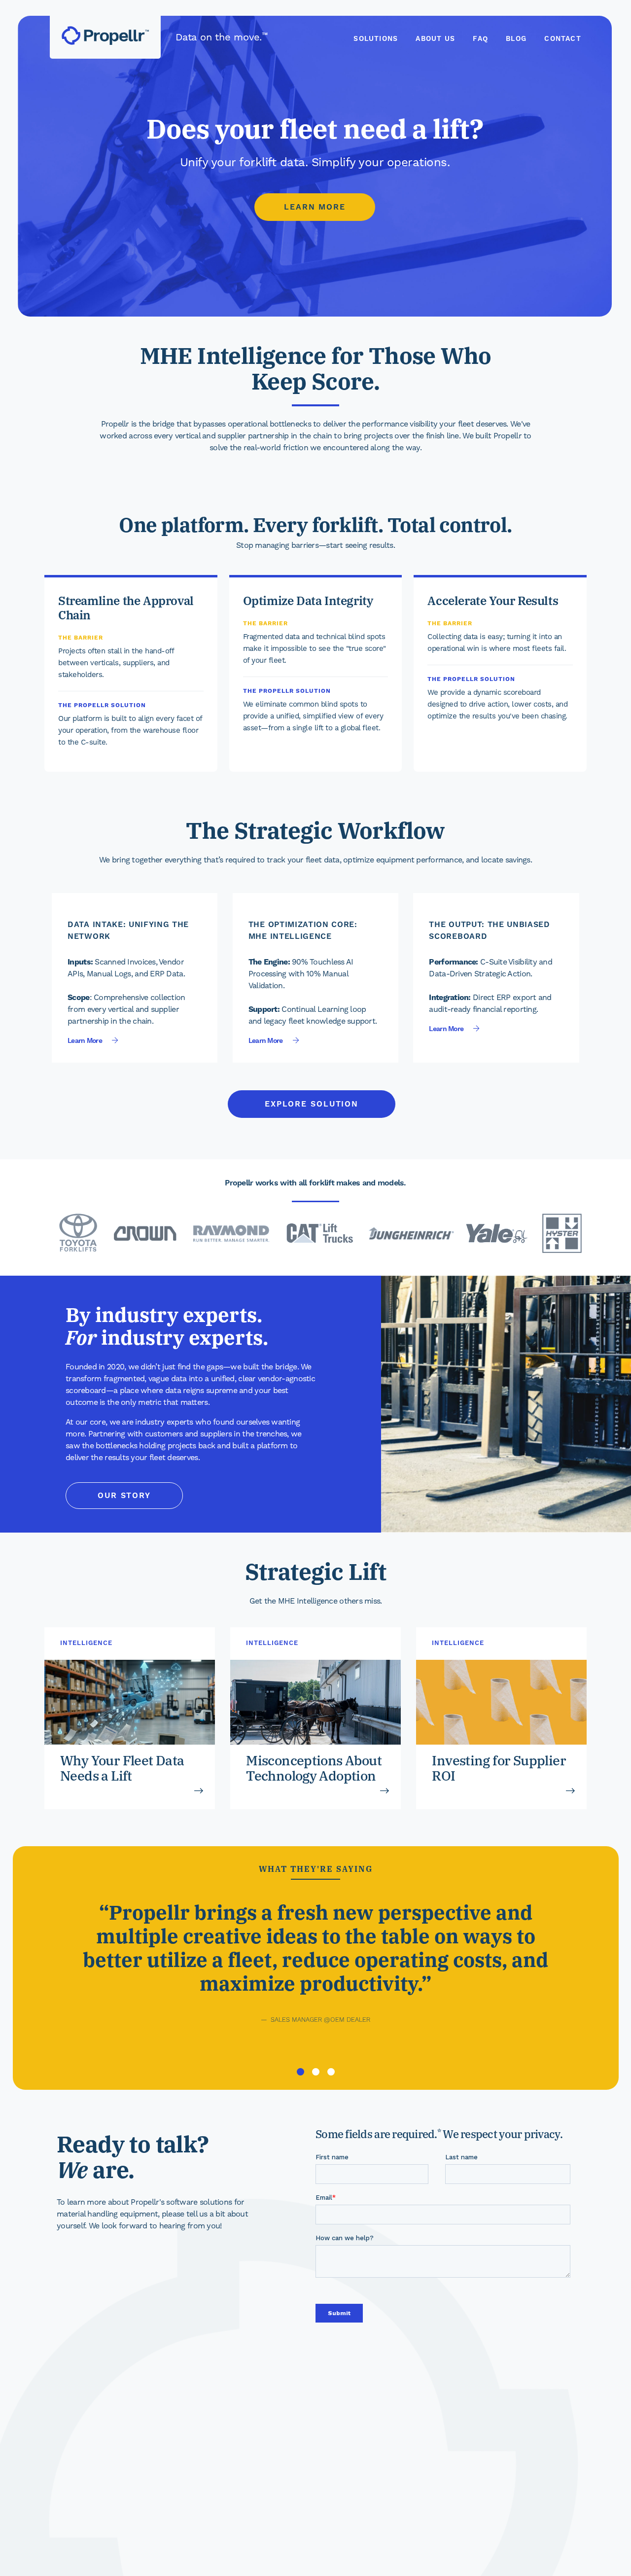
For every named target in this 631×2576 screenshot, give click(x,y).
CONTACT (562, 39)
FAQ (480, 39)
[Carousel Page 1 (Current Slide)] (300, 2072)
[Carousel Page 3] (331, 2072)
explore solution (312, 1104)
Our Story (124, 1496)
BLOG (516, 39)
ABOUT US (435, 39)
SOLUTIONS (376, 39)
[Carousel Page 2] (315, 2072)
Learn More (315, 207)
